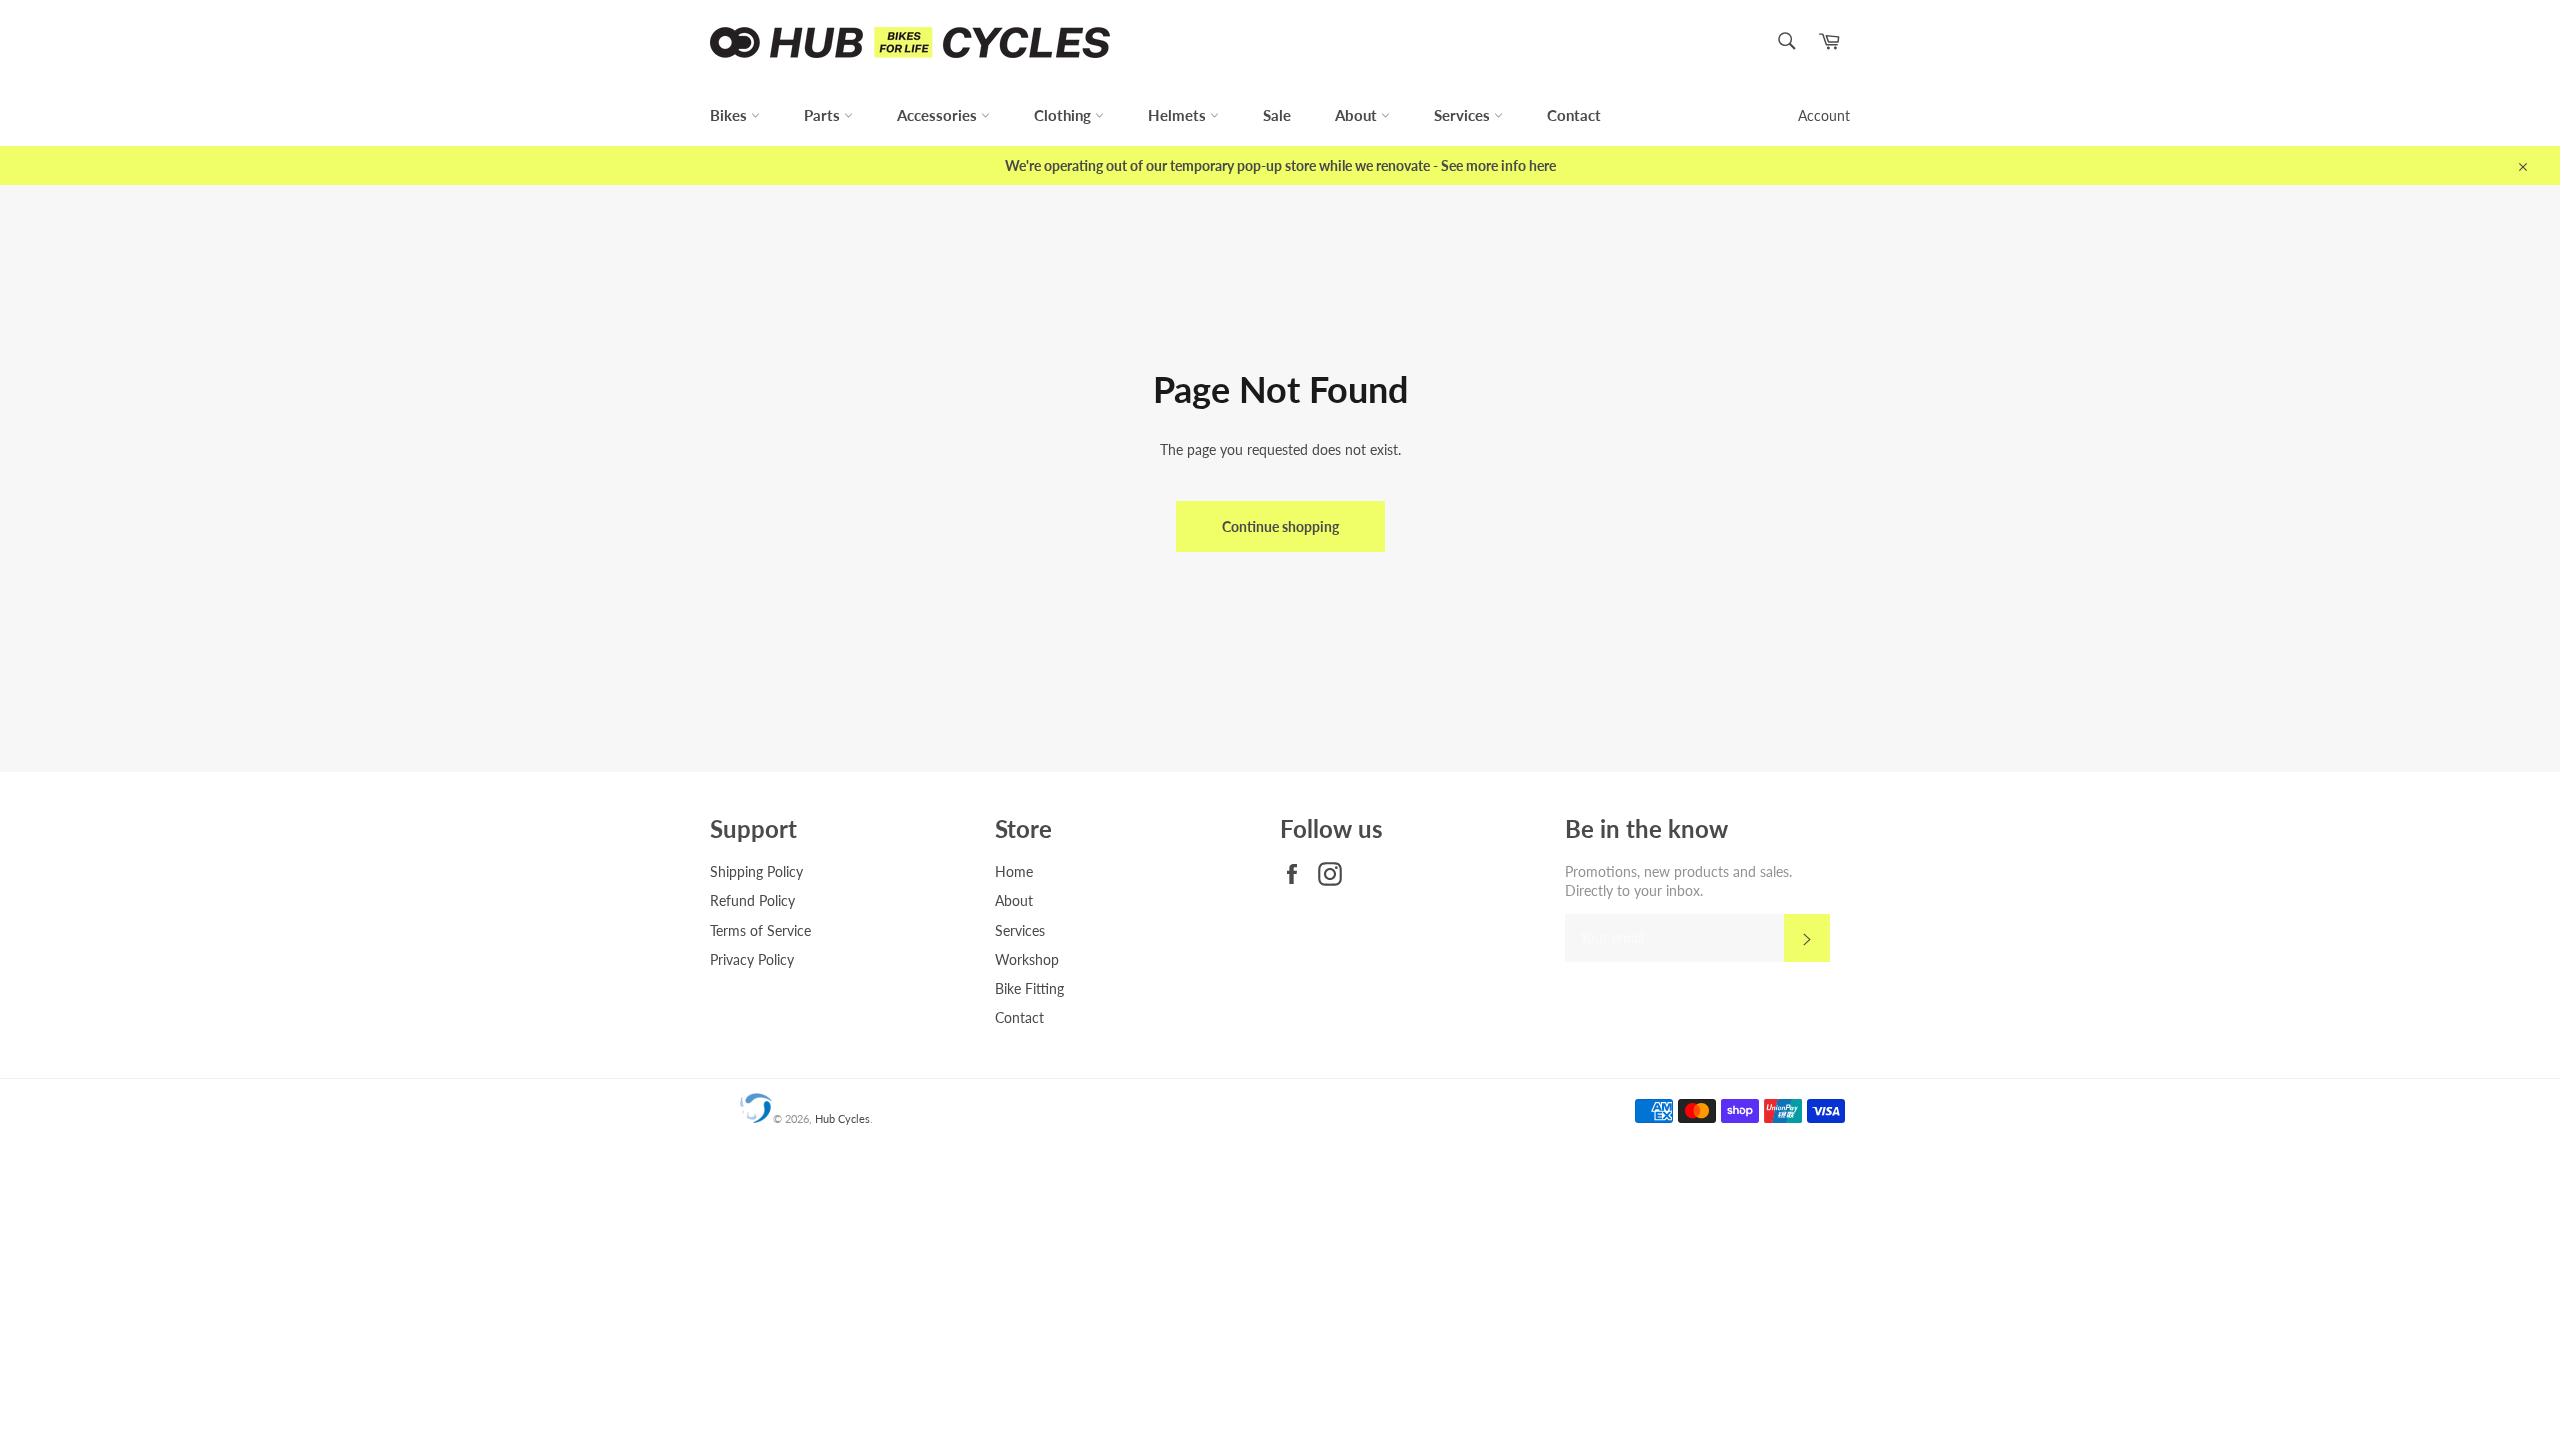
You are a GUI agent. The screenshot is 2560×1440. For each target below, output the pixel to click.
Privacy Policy (752, 959)
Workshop (1027, 959)
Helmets (1179, 115)
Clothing (1064, 115)
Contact (1574, 115)
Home (1014, 871)
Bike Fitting (1029, 988)
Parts (824, 115)
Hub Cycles (842, 1118)
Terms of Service (760, 930)
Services (1464, 115)
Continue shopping (1280, 526)
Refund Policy (752, 900)
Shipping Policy (756, 871)
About (1358, 115)
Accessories (939, 115)
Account (1824, 115)
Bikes (730, 115)
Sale (1277, 115)
